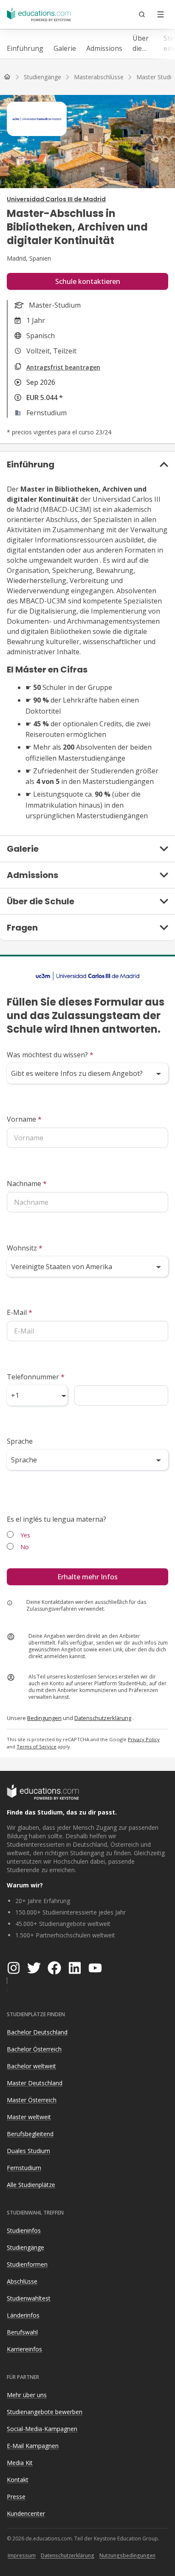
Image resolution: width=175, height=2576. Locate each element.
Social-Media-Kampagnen (42, 2429)
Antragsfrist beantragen (63, 367)
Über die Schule (143, 43)
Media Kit (20, 2463)
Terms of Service (37, 1747)
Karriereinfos (24, 2349)
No (25, 1547)
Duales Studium (28, 2151)
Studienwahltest (29, 2298)
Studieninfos (24, 2230)
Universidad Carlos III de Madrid (56, 199)
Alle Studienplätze (31, 2185)
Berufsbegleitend (30, 2134)
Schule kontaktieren (88, 281)
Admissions (104, 48)
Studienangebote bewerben (45, 2412)
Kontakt (18, 2480)
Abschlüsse (22, 2281)
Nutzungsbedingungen (127, 2555)
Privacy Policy (144, 1739)
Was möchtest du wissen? (50, 1055)
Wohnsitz (25, 1248)
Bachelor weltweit (31, 2066)
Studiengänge (25, 2247)
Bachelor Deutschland (37, 2032)
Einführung (25, 48)
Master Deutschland (35, 2083)
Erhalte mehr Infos (87, 1577)
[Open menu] (161, 14)
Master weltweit (29, 2117)
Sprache (20, 1441)
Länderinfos (23, 2315)
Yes (25, 1535)
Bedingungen (44, 1718)
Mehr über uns (27, 2395)
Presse (16, 2497)
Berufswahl (22, 2332)
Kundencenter (26, 2513)
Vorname (24, 1119)
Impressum (22, 2555)
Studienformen (27, 2264)
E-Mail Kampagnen (33, 2446)
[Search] (142, 14)
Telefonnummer (36, 1377)
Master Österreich (32, 2100)
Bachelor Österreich (34, 2049)
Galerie (65, 48)
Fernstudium (24, 2168)
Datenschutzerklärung (103, 1718)
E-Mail (20, 1312)
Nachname (27, 1184)
